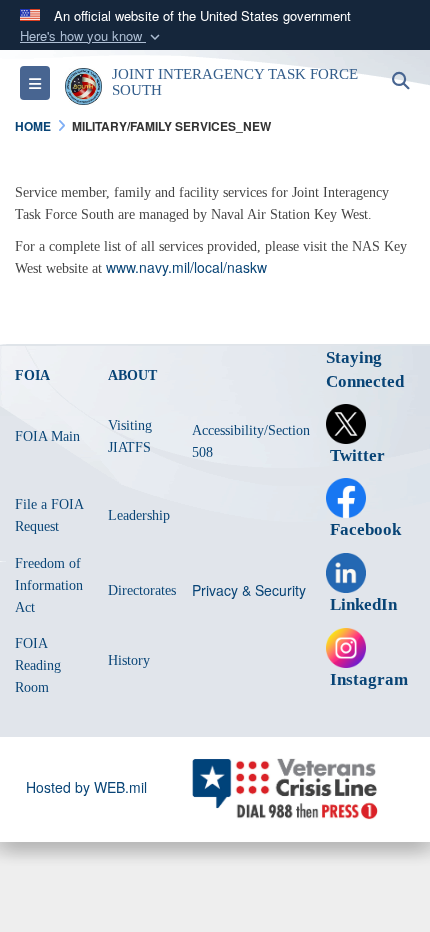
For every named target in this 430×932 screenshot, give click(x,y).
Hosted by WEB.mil (86, 787)
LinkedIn (361, 604)
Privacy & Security (249, 590)
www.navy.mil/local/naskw (186, 267)
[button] (92, 36)
